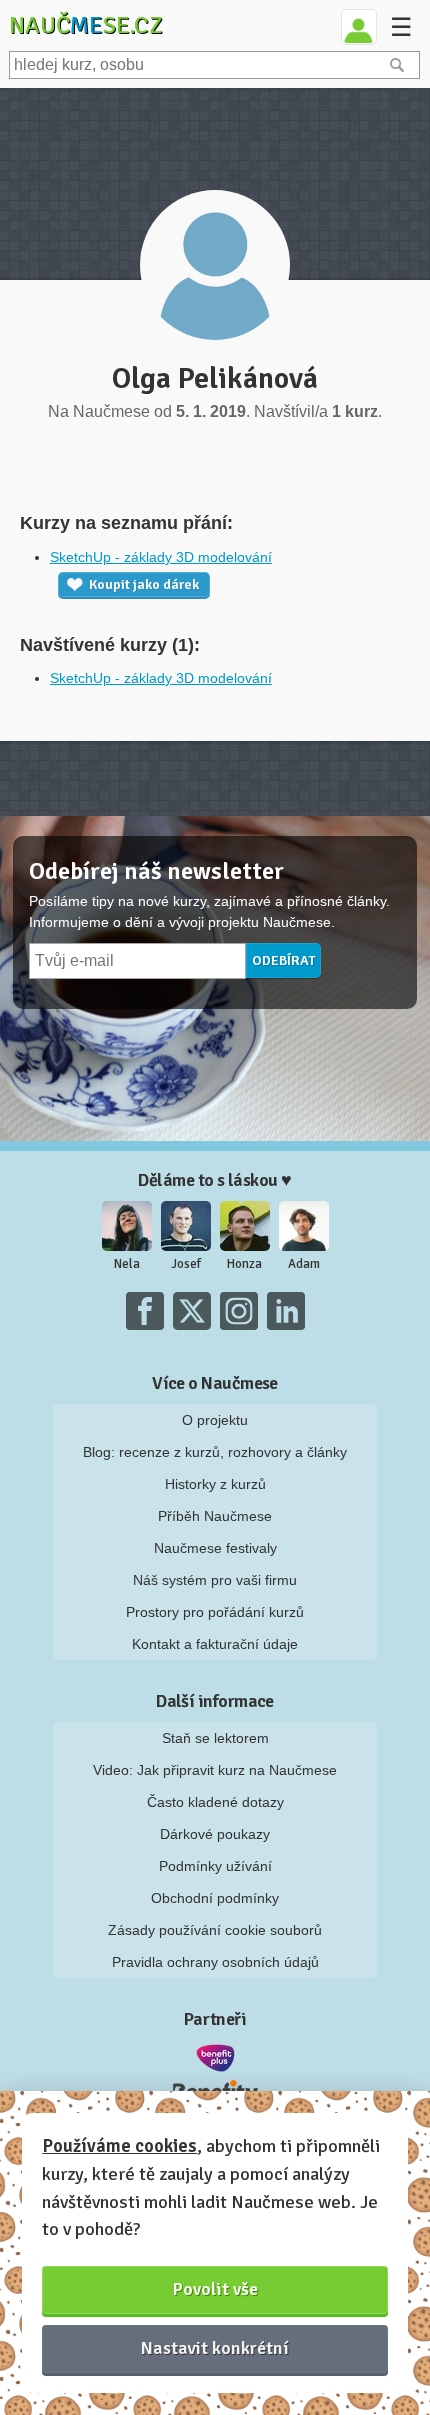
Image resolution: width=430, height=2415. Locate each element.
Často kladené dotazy (215, 1802)
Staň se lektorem (215, 1738)
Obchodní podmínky (215, 1898)
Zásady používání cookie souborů (215, 1930)
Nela (127, 1264)
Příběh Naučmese (215, 1516)
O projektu (215, 1420)
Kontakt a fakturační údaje (215, 1644)
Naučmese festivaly (215, 1548)
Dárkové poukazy (215, 1834)
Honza (244, 1264)
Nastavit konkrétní (215, 2348)
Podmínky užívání (215, 1866)
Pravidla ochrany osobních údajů (215, 1962)
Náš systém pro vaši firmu (215, 1580)
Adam (304, 1264)
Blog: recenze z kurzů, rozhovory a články (215, 1452)
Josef (186, 1264)
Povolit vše (215, 2289)
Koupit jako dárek (144, 584)
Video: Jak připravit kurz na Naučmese (215, 1770)
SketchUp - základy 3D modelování (161, 557)
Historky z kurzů (215, 1484)
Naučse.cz (86, 25)
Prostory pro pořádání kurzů (215, 1612)
